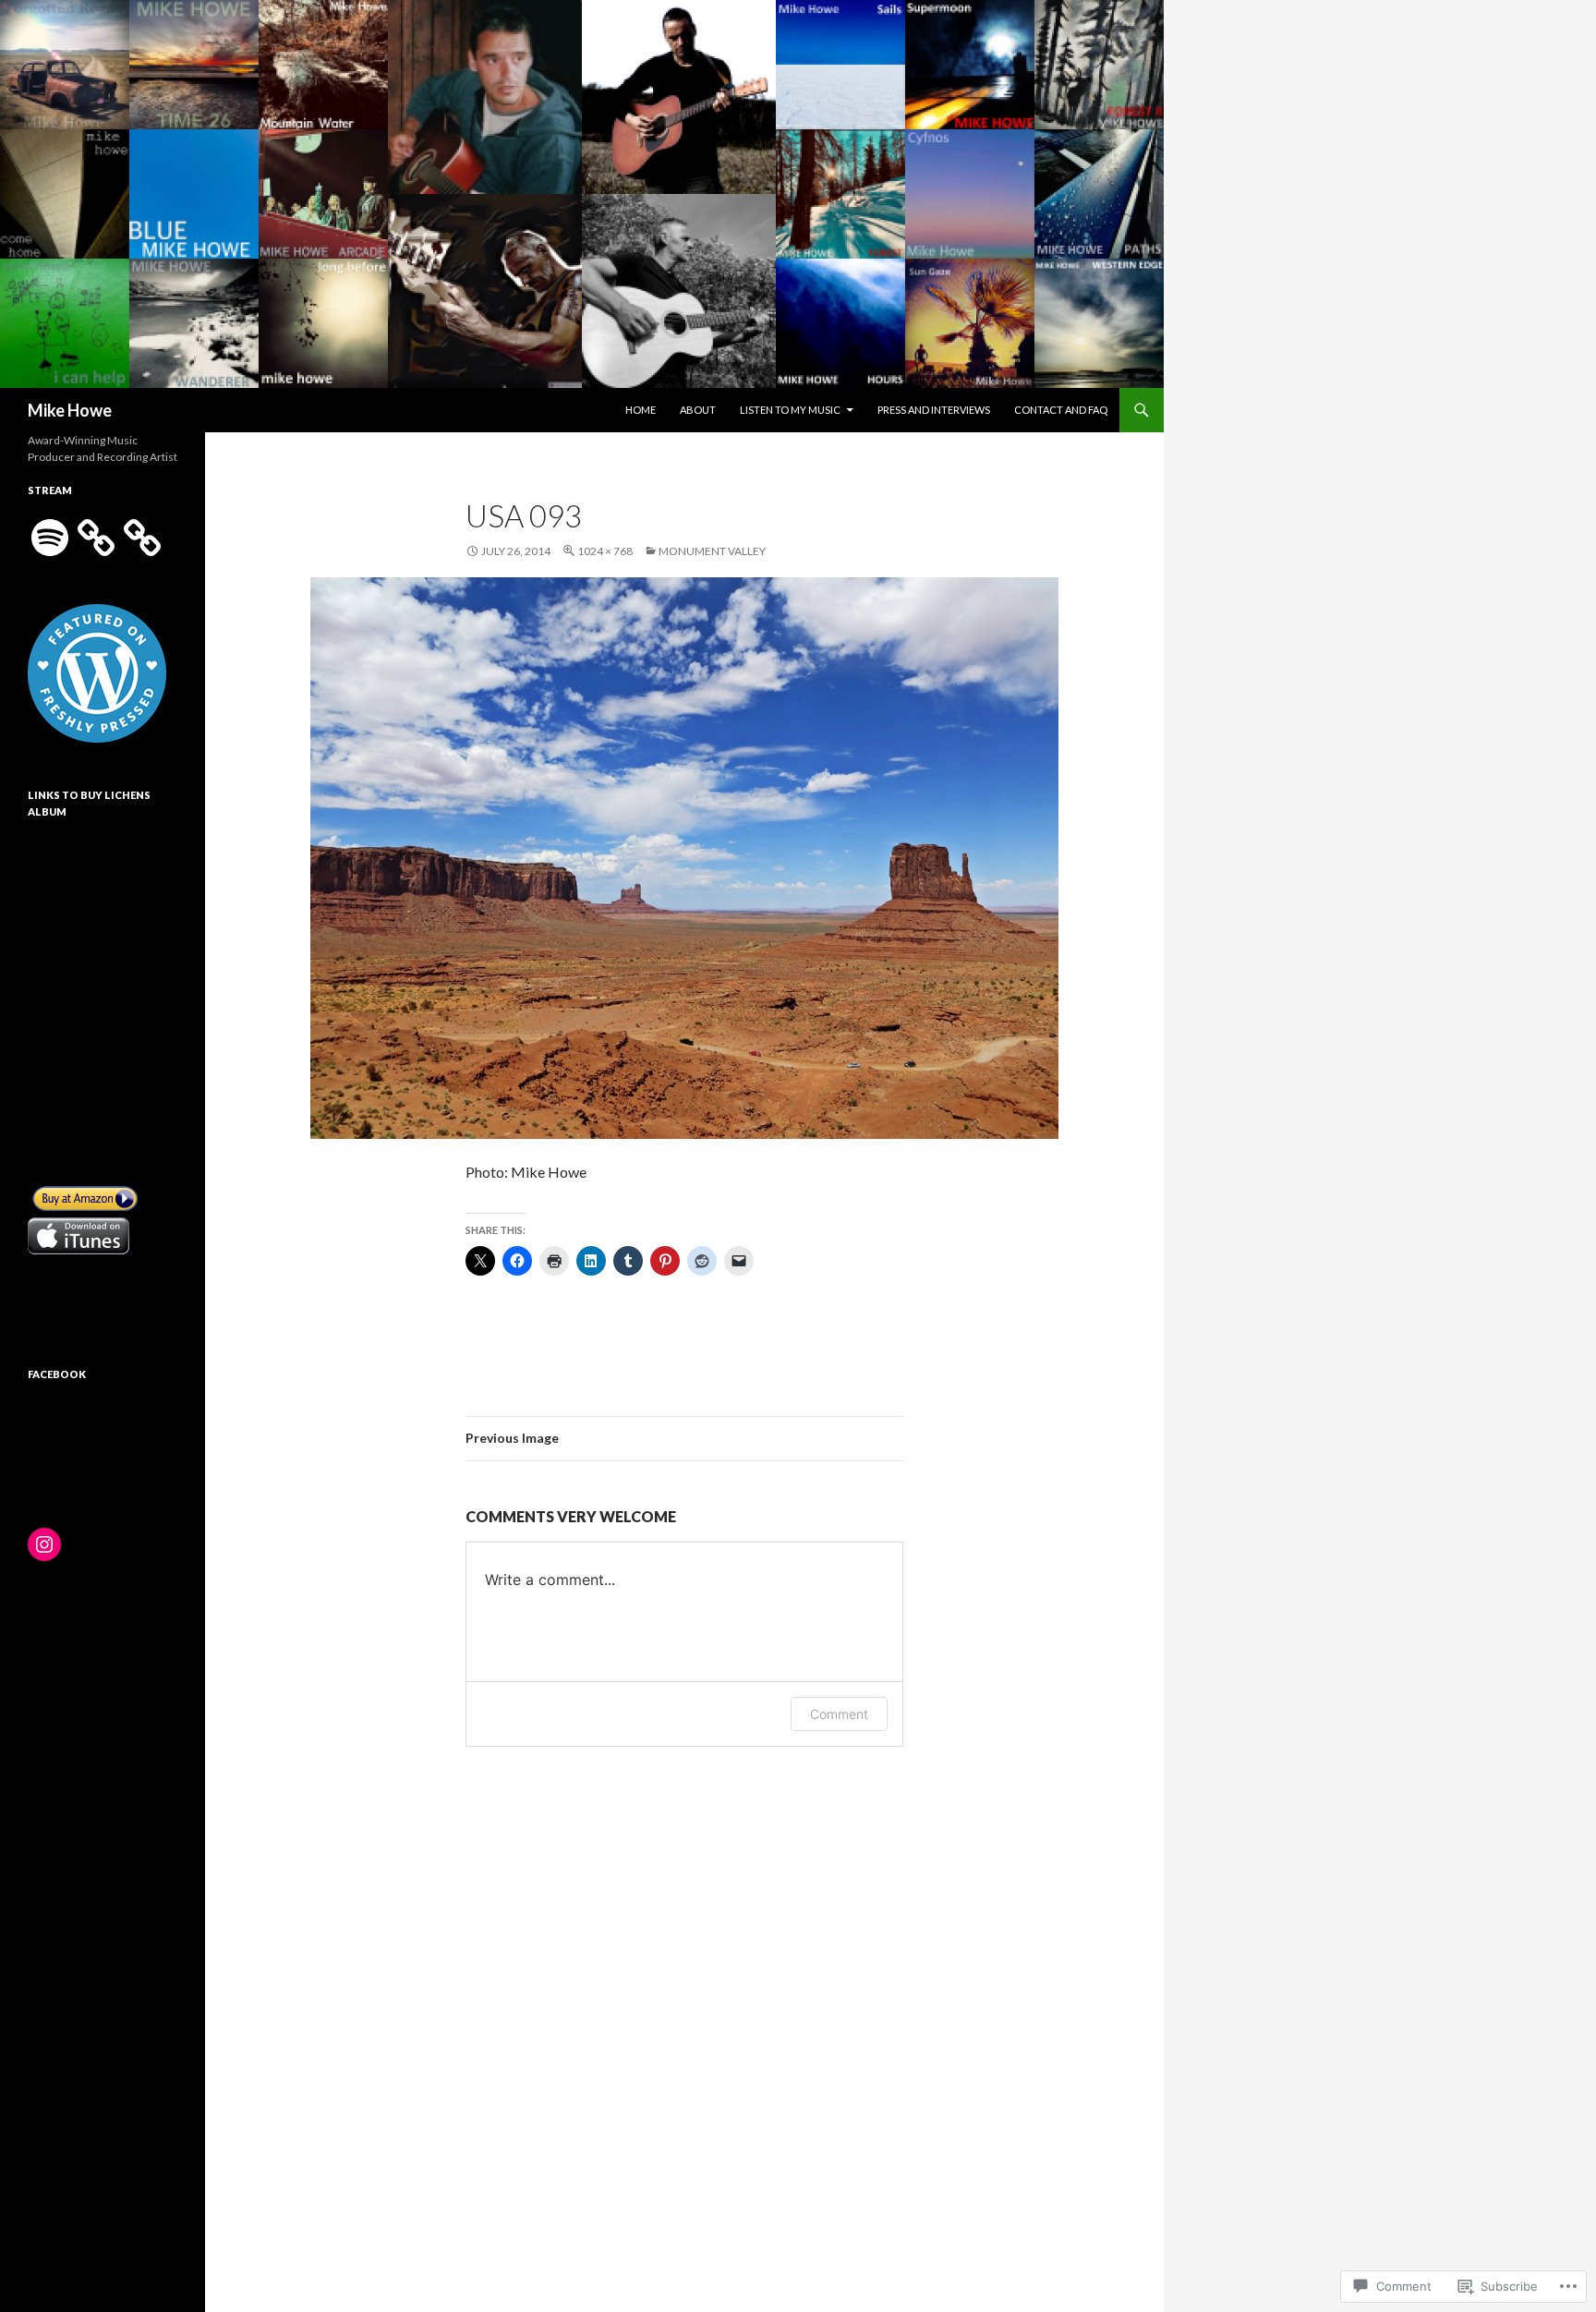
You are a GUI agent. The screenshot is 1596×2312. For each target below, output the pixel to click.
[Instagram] (44, 1544)
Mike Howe (70, 410)
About (698, 410)
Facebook (57, 1374)
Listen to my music (790, 410)
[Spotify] (50, 538)
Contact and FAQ (1061, 410)
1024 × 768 (605, 551)
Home (641, 410)
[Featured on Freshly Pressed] (97, 672)
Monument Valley (712, 551)
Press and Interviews (934, 410)
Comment (839, 1714)
